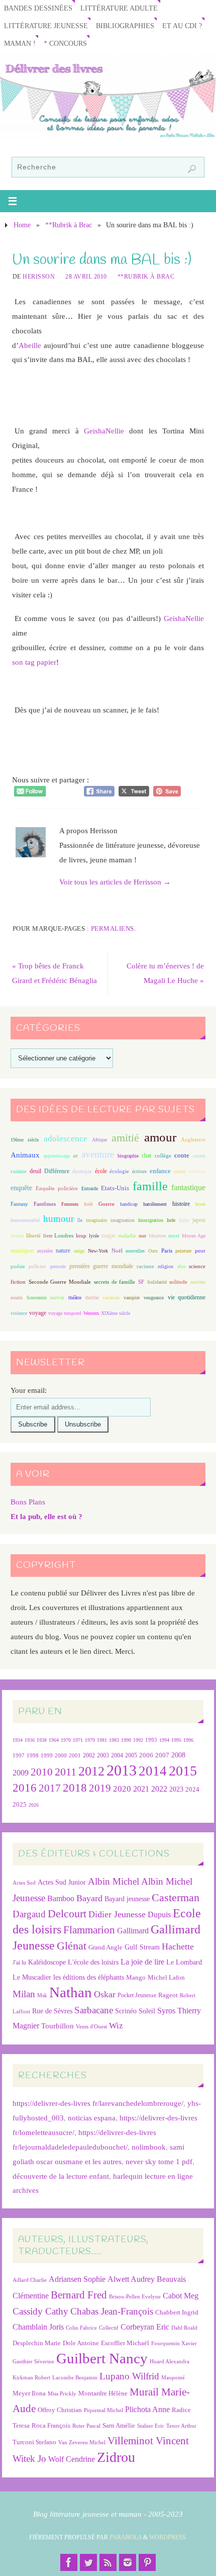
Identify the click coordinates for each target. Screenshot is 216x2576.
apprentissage (57, 1156)
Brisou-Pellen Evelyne (135, 2297)
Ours (153, 1251)
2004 (117, 1755)
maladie (127, 1235)
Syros (166, 2011)
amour (160, 1137)
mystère (45, 1251)
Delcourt (67, 1914)
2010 (42, 1772)
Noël (117, 1251)
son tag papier (34, 662)
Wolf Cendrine (72, 2459)
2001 (75, 1755)
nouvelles (135, 1251)
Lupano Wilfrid (129, 2376)
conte (182, 1155)
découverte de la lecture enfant (61, 2176)
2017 (50, 1788)
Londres (64, 1236)
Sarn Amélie (119, 2425)
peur (200, 1251)
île (80, 1220)
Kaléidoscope (47, 1962)
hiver (200, 1204)
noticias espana (92, 2118)
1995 (176, 1740)
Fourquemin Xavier (174, 2343)
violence (19, 1313)
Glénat (72, 1946)
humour (59, 1219)
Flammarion (89, 1930)
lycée (94, 1236)
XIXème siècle (116, 1313)
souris (17, 1298)
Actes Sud (24, 1883)
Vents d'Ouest (91, 2026)
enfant (180, 1171)
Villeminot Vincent (148, 2440)
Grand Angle (105, 1947)
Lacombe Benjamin (75, 2378)
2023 (176, 1789)
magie (109, 1235)
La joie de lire (142, 1962)
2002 (89, 1756)
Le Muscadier (32, 1977)
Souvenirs (37, 1298)
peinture (183, 1251)
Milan (24, 1994)
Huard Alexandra (170, 2362)
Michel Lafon (166, 1977)
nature (63, 1251)
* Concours (65, 43)
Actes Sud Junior (62, 1882)
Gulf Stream (142, 1947)
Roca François (51, 2425)
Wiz (116, 2026)
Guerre (106, 1204)
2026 (34, 1805)
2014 (153, 1771)
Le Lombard (184, 1962)
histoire (181, 1204)
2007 (162, 1755)
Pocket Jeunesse (137, 1995)
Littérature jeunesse (46, 26)
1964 (54, 1740)
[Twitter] (88, 2562)
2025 (20, 1805)
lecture (17, 1236)
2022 (159, 1789)
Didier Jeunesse (117, 1914)
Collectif (109, 2328)
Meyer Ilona (29, 2393)
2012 (91, 1771)
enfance (160, 1171)
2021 (141, 1789)
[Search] (192, 169)
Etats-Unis (115, 1188)
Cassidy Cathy (40, 2311)
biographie (128, 1156)
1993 (151, 1740)
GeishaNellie (104, 431)
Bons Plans (28, 1502)
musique (22, 1251)
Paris (167, 1251)
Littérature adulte (119, 8)
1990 (126, 1740)
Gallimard (133, 1931)
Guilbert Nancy (102, 2358)
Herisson (39, 277)
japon (199, 1220)
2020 (122, 1789)
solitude (178, 1282)
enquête (21, 1188)
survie (57, 1298)
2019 (100, 1788)
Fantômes (45, 1204)
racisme (145, 1266)
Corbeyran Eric (145, 2327)
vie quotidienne (187, 1297)
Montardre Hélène (103, 2393)
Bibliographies (125, 26)
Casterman (176, 1898)
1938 (42, 1740)
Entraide (90, 1188)
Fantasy (19, 1204)
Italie (184, 1220)
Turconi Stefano (34, 2442)
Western (91, 1313)
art (75, 1156)
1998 (33, 1756)
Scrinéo (126, 2011)
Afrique (99, 1140)
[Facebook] (69, 2562)
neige (79, 1251)
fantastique (188, 1187)
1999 (47, 1755)
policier (37, 1266)
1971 (78, 1740)
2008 (178, 1755)
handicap (129, 1204)
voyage (38, 1313)
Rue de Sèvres (52, 2011)
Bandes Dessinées (38, 8)
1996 (188, 1740)
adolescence (66, 1139)
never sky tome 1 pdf (159, 2161)
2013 (122, 1770)
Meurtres (157, 1236)
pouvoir (58, 1266)
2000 (61, 1755)
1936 (30, 1740)
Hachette (178, 1946)
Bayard (89, 1898)
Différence (57, 1171)
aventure (98, 1154)
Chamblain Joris (38, 2327)
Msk (42, 1995)
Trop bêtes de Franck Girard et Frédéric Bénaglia (55, 973)
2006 (146, 1755)
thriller (92, 1298)
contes (199, 1156)
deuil (35, 1171)
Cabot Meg (181, 2296)
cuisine (19, 1171)
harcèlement (155, 1204)
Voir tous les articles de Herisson (115, 882)
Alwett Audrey (131, 2279)
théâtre (75, 1298)
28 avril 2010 (86, 277)
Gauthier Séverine (33, 2362)
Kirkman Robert (31, 2378)
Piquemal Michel (103, 2410)
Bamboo (61, 1898)
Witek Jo (29, 2459)
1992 (138, 1740)
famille (150, 1186)
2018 (75, 1788)
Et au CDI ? (182, 26)
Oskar (105, 1994)
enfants (197, 1171)
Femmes (70, 1204)
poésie (18, 1266)
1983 (114, 1740)
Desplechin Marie (37, 2343)
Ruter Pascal (86, 2426)
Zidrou (116, 2457)
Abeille (30, 345)
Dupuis (159, 1915)
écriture (139, 1171)
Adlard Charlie (30, 2280)
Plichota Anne (147, 2409)
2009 (21, 1773)
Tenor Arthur (181, 2426)
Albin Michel (114, 1881)
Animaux (25, 1155)
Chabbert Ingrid (177, 2312)
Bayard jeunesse (127, 1899)
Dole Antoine (81, 2343)
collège (163, 1156)
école (101, 1171)
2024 (192, 1790)
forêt (88, 1204)
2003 (103, 1756)
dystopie (82, 1171)
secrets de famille (115, 1282)
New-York (98, 1251)
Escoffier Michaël (125, 2343)
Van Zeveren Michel (82, 2442)
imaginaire (96, 1220)
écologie (119, 1171)
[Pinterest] (147, 2562)
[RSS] (108, 2562)
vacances (111, 1298)
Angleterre (193, 1139)
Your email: (29, 1390)
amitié (125, 1138)
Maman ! (20, 43)
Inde (171, 1220)
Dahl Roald (184, 2328)
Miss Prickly (62, 2394)
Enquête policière (57, 1188)
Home (22, 225)
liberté (33, 1236)
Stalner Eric (151, 2426)
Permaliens (113, 928)
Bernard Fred (79, 2295)
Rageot (168, 1995)
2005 (131, 1755)
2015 (183, 1771)
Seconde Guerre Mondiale (60, 1282)
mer (142, 1236)
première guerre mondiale (101, 1266)
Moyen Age (194, 1236)
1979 (90, 1740)
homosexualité (25, 1220)
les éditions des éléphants (89, 1977)
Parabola (126, 2537)
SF (141, 1282)
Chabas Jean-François (112, 2311)
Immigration (151, 1220)
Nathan (71, 1992)
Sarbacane (94, 2010)
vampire (132, 1298)
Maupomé (173, 2378)
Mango (136, 1977)
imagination (123, 1220)
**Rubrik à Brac (69, 225)
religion (166, 1266)
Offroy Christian (60, 2410)
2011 (66, 1772)
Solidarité (157, 1282)
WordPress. (168, 2537)
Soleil (147, 2011)
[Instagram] (128, 2562)
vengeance (154, 1298)
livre (48, 1236)
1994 (164, 1740)
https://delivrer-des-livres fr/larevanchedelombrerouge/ (98, 2103)
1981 (102, 1740)
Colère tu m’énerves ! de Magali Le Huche (165, 973)
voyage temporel (65, 1313)
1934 (18, 1740)
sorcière (198, 1282)
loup (81, 1235)
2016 (25, 1788)
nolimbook (149, 2147)
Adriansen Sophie (77, 2279)
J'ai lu (19, 1963)
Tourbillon (58, 2026)
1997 (19, 1756)
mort (174, 1235)
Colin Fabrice (81, 2328)
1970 (66, 1740)
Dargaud (29, 1914)
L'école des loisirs (93, 1962)
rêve (181, 1266)
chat (146, 1156)
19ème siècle (25, 1140)
